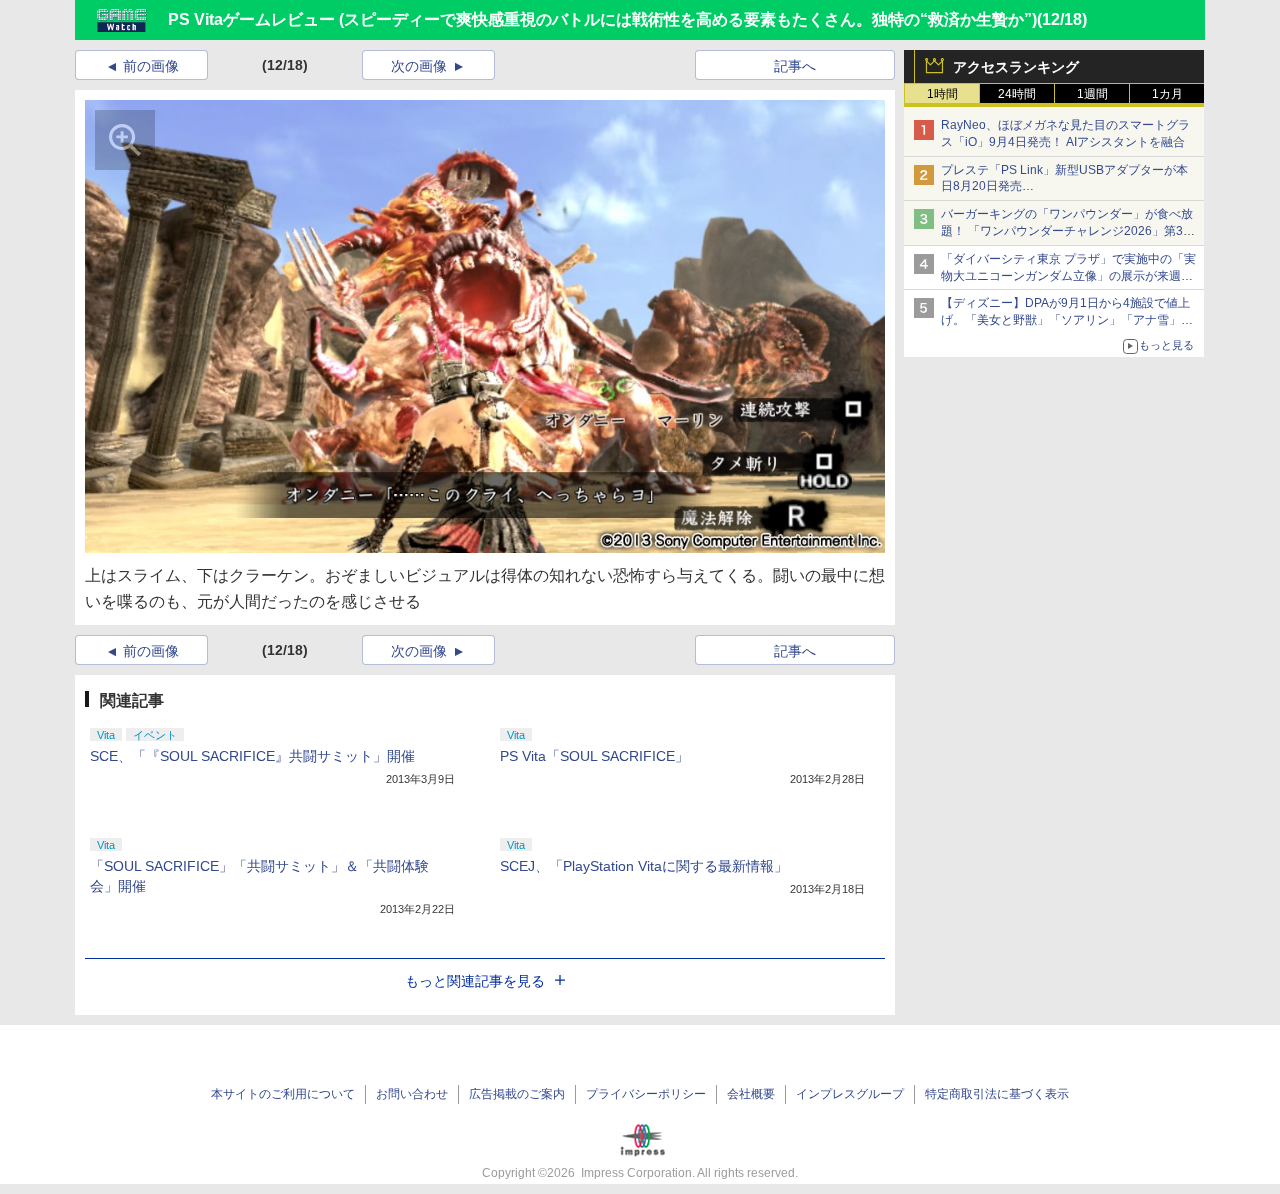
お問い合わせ (412, 1094)
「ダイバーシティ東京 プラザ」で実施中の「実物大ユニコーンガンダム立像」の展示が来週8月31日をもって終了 (1068, 276)
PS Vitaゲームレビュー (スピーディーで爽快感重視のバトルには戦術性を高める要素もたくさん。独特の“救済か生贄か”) (602, 19)
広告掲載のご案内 (517, 1094)
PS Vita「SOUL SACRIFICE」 (594, 756)
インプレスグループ (850, 1094)
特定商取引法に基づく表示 (997, 1094)
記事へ (795, 66)
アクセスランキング (1016, 67)
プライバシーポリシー (646, 1094)
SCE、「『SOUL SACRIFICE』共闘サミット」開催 (252, 756)
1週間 (1092, 94)
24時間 (1017, 94)
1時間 (942, 94)
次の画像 (419, 66)
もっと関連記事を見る (475, 981)
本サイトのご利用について (283, 1094)
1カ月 (1167, 94)
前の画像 (151, 66)
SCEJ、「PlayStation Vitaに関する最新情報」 (644, 866)
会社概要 (751, 1094)
